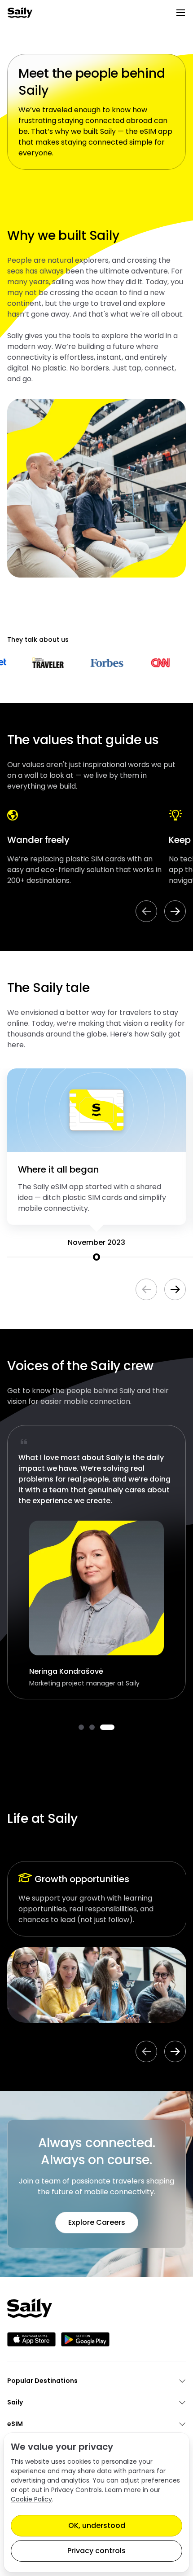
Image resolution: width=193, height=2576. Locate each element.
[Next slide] (175, 911)
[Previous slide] (146, 911)
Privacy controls (96, 2551)
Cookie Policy (31, 2499)
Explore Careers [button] (97, 2222)
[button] (81, 1727)
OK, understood (97, 2525)
